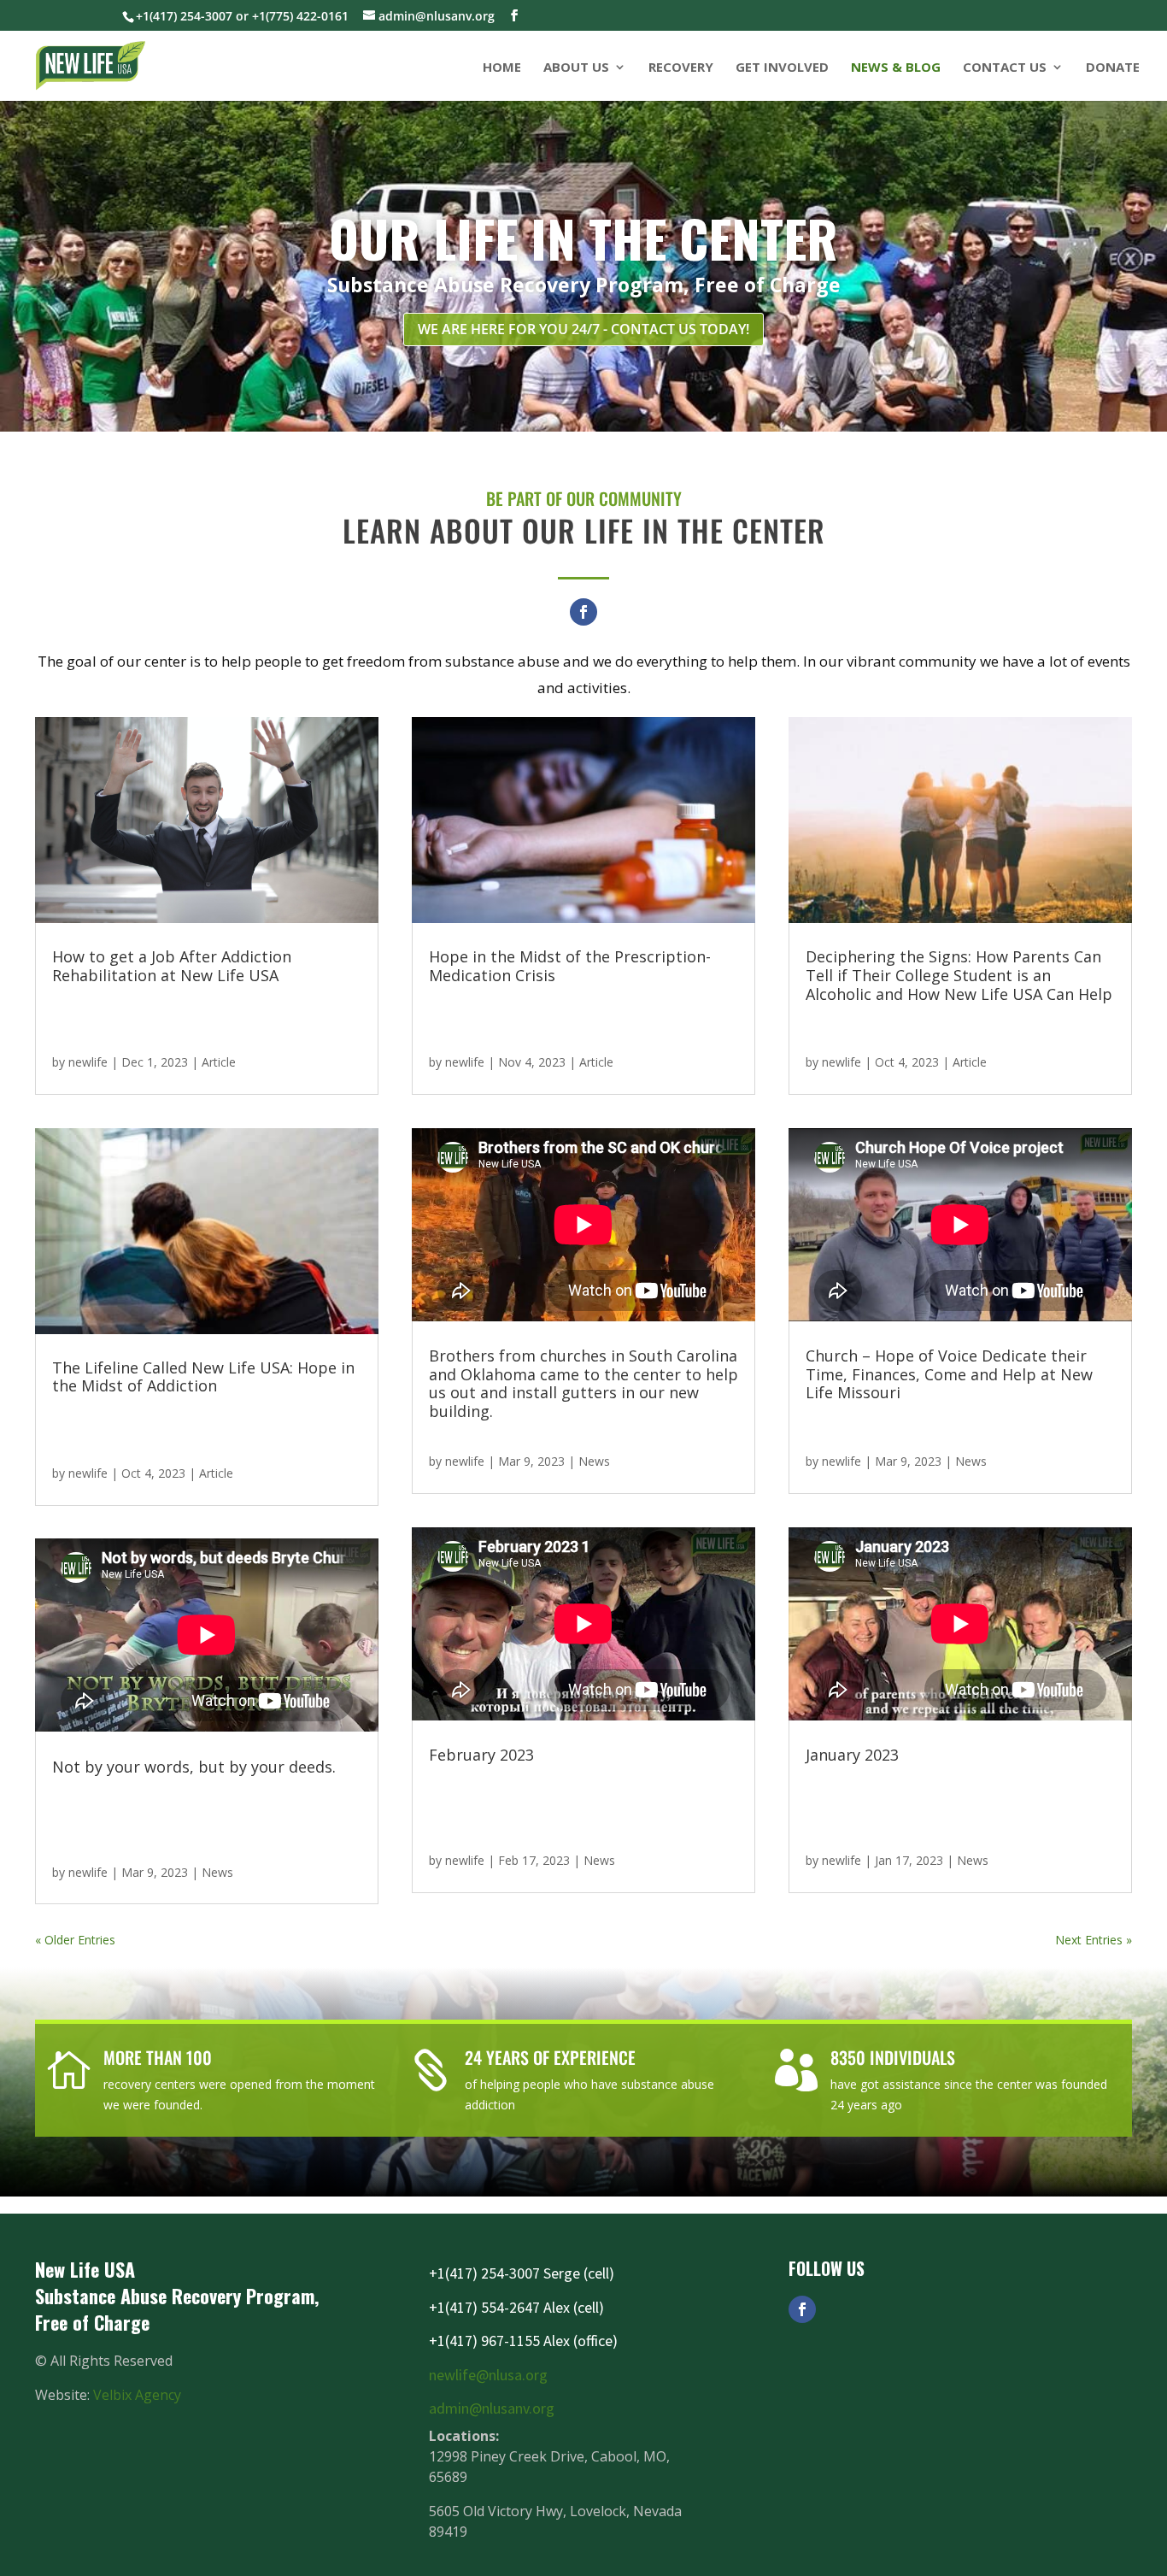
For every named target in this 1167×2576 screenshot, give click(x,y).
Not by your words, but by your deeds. (194, 1767)
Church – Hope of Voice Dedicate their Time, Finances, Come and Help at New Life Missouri (949, 1374)
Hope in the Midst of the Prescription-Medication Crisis (570, 966)
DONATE (1113, 68)
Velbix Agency (137, 2395)
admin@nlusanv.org (492, 2408)
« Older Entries (75, 1940)
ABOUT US (576, 68)
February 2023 (481, 1755)
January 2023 (852, 1755)
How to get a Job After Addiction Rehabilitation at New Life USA (172, 966)
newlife (88, 1062)
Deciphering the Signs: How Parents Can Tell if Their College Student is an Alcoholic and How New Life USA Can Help (959, 975)
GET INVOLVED (782, 68)
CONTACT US (1005, 68)
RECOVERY (681, 68)
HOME (502, 68)
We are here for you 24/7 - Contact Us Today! (583, 329)
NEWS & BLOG (896, 68)
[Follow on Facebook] (583, 612)
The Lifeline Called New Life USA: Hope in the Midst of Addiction (203, 1377)
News (217, 1872)
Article (219, 1062)
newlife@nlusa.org (488, 2375)
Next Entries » (1094, 1940)
